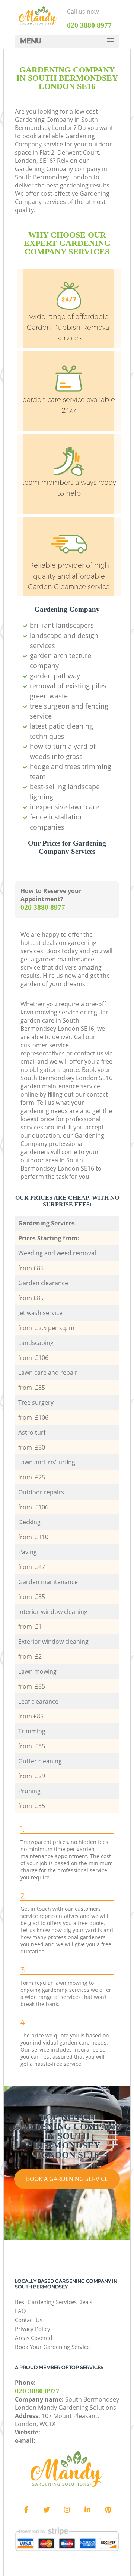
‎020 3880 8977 (43, 907)
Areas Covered (33, 2338)
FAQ (20, 2311)
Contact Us (29, 2320)
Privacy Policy (33, 2329)
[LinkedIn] (87, 2510)
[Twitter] (47, 2510)
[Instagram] (67, 2510)
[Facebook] (26, 2510)
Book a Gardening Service (67, 2179)
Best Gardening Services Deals (54, 2302)
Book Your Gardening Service (52, 2347)
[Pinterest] (108, 2510)
